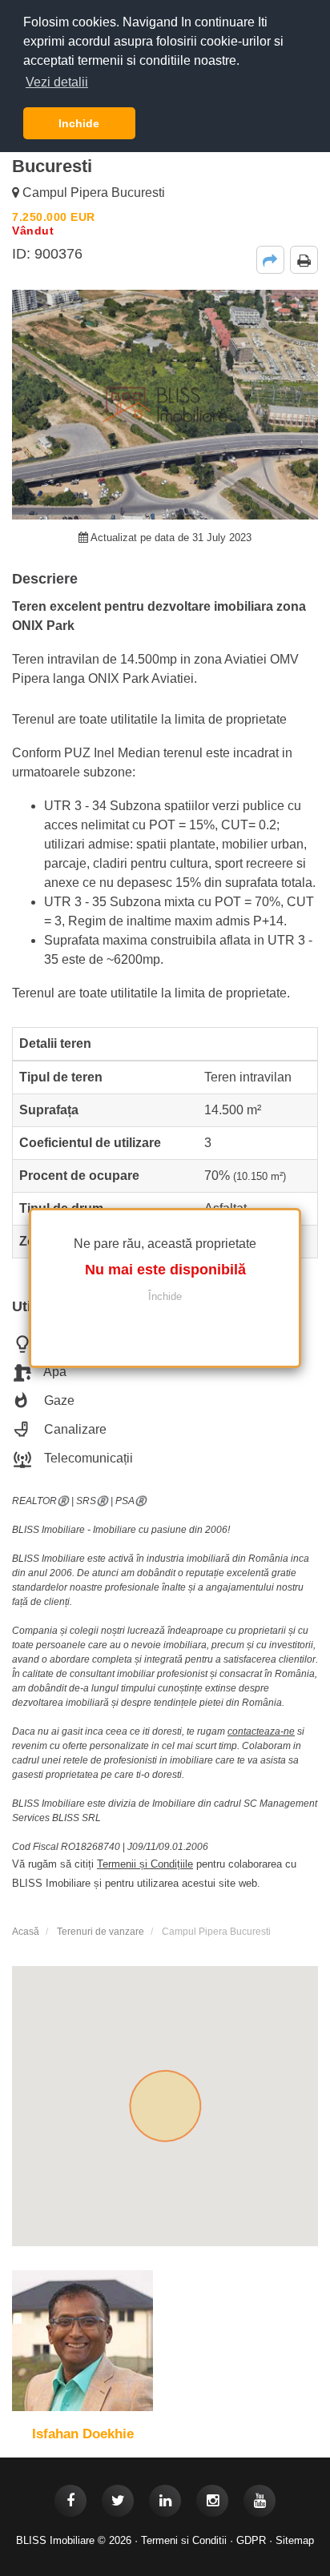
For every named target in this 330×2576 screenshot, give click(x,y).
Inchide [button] (79, 123)
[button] (270, 260)
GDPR (251, 2540)
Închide (165, 1296)
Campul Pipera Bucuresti (92, 193)
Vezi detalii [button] (57, 82)
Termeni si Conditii (184, 2540)
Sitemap (295, 2540)
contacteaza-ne (261, 1731)
